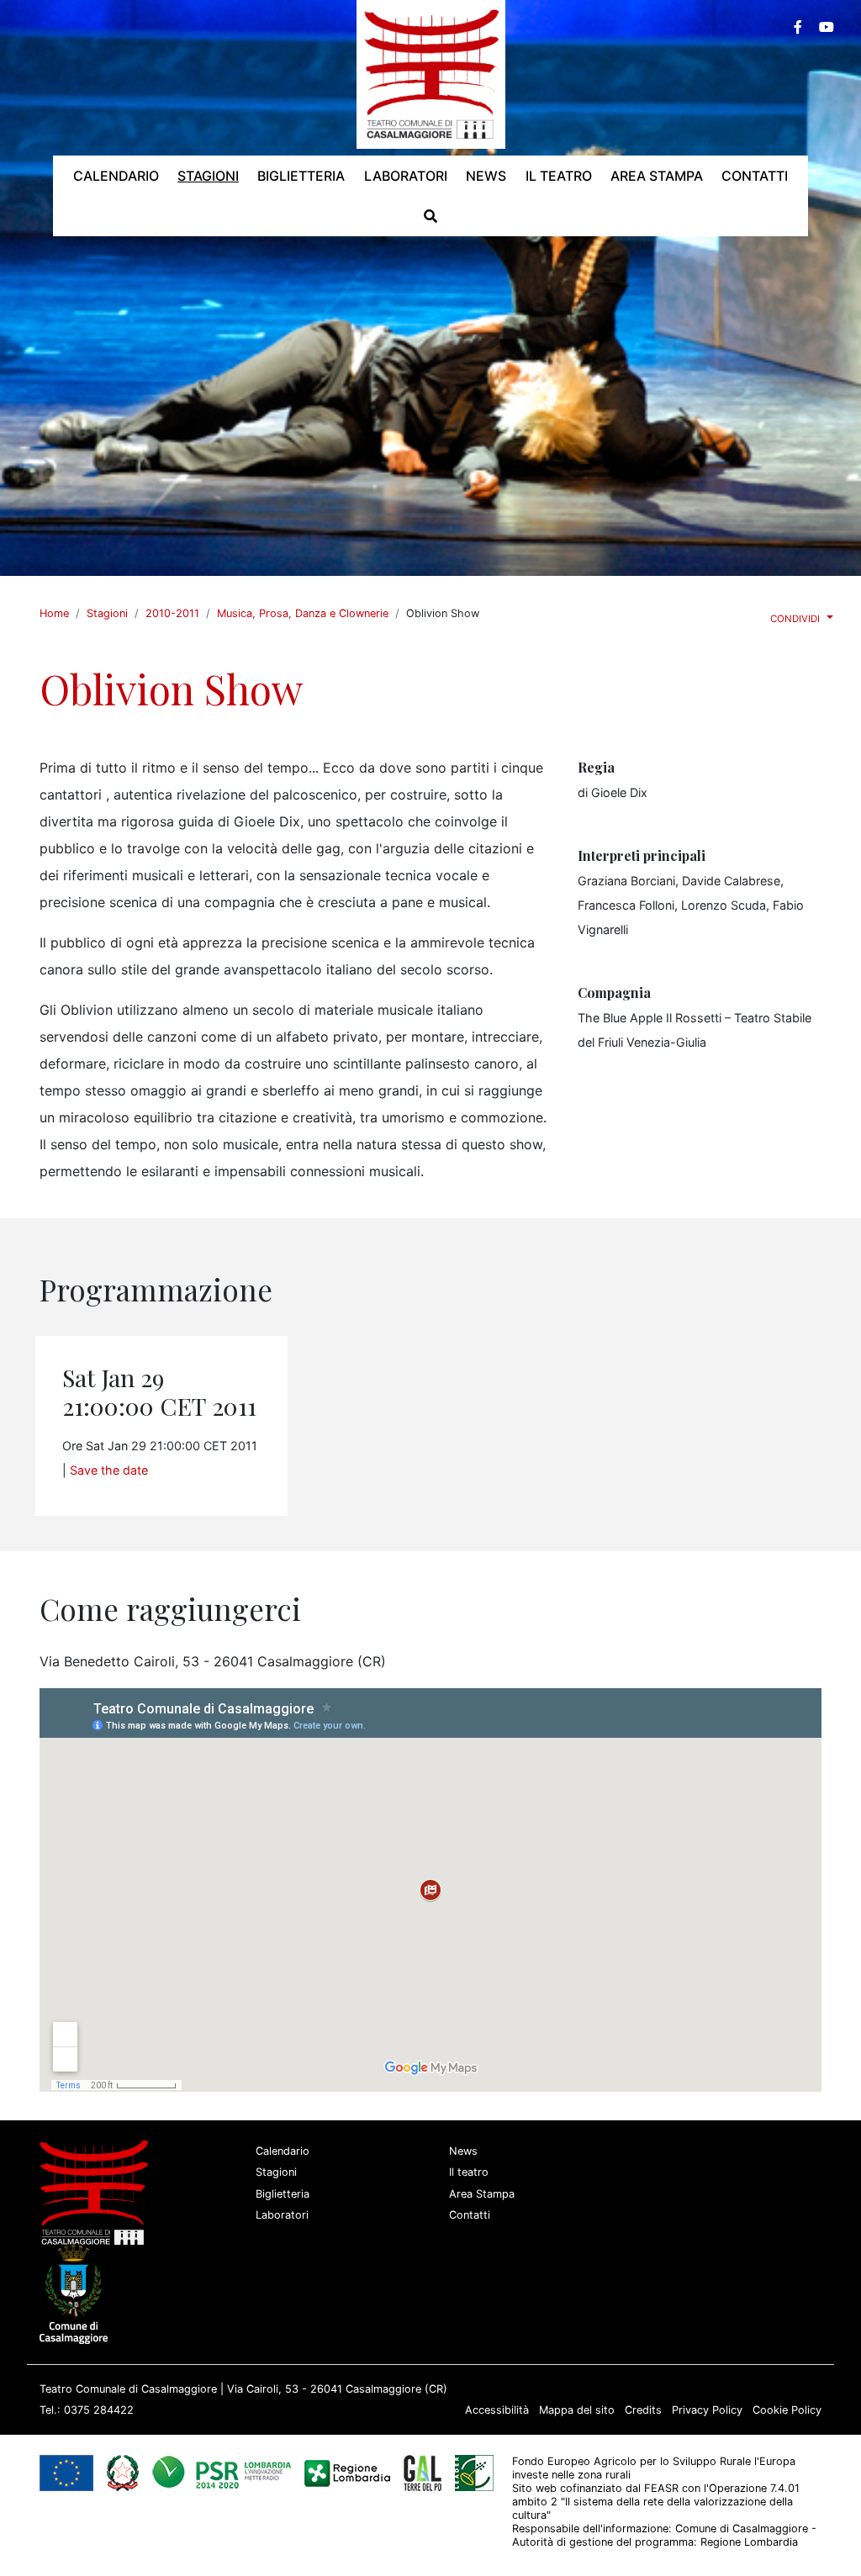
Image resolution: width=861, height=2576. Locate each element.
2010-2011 (172, 613)
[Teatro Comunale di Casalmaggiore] (431, 73)
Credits (643, 2410)
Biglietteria (283, 2194)
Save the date (109, 1470)
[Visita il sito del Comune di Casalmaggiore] (77, 2293)
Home (54, 613)
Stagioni (107, 613)
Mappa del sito (577, 2410)
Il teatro (469, 2172)
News (463, 2151)
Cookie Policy (787, 2410)
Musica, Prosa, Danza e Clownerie (303, 613)
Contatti (470, 2215)
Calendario (283, 2151)
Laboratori (282, 2215)
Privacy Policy (707, 2410)
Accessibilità (497, 2410)
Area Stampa (482, 2194)
